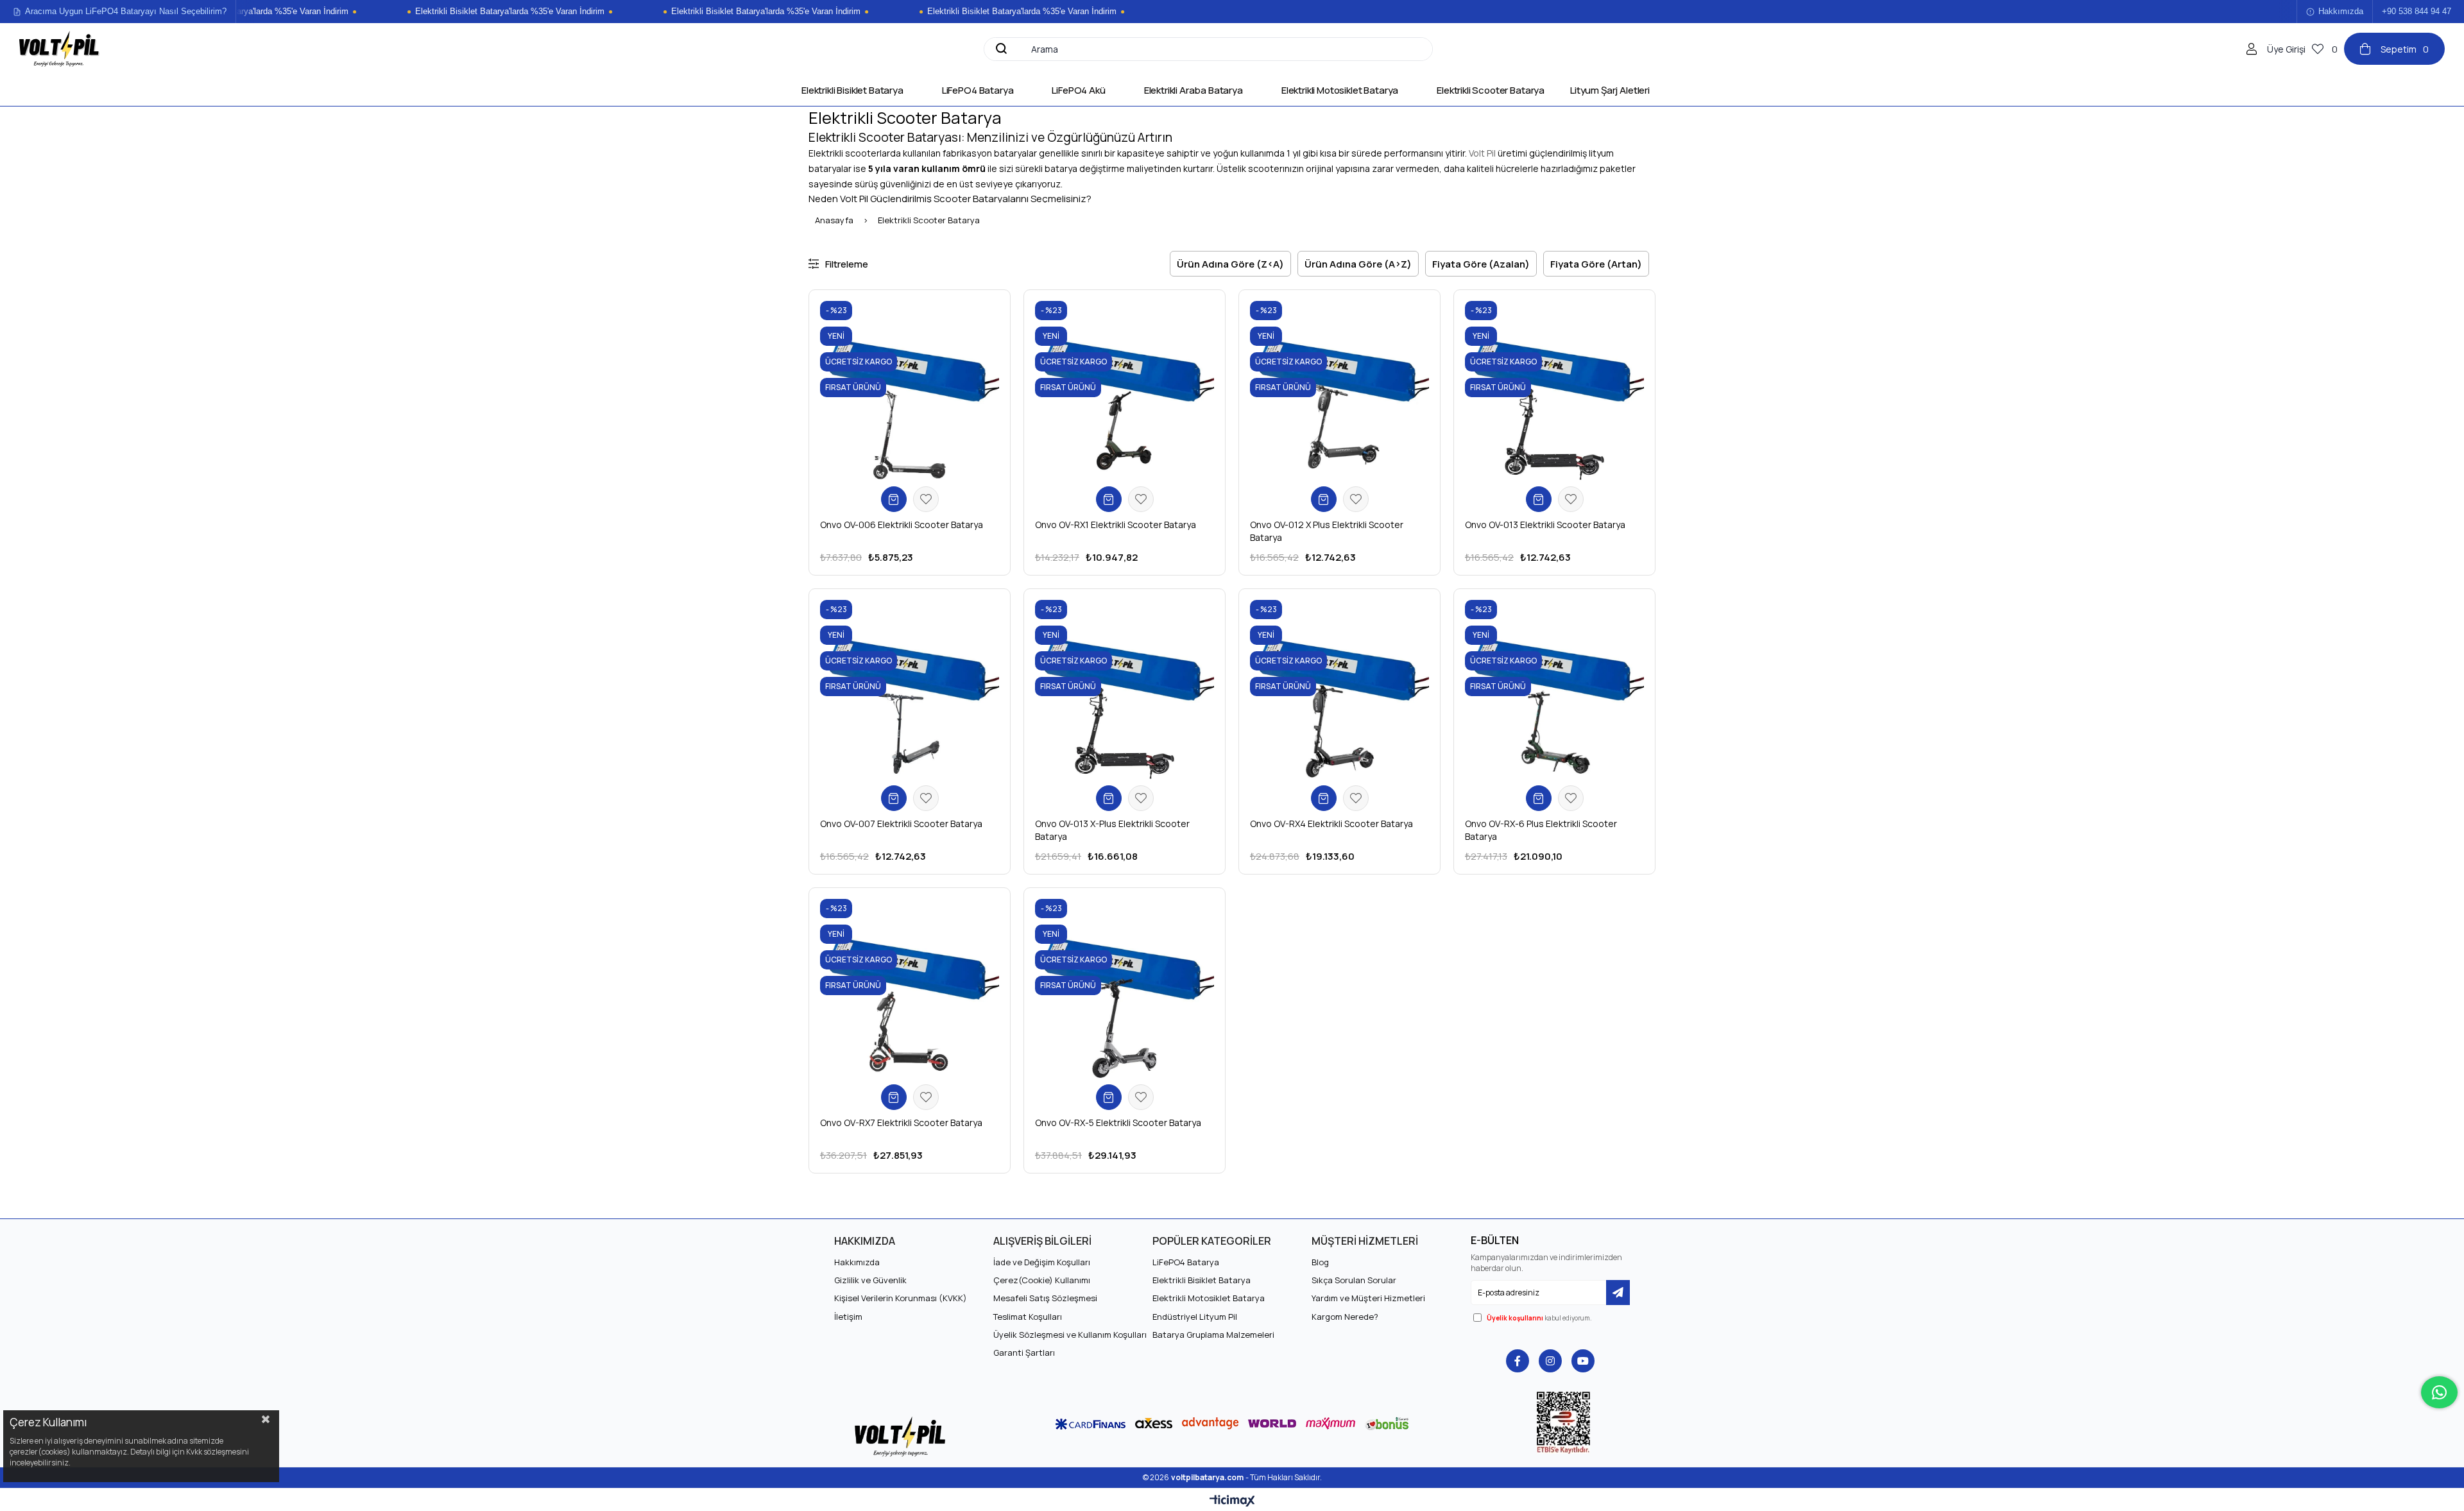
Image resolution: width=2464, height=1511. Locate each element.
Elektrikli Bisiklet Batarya (1202, 1280)
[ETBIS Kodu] (1563, 1423)
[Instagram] (1550, 1361)
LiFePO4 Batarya (1186, 1262)
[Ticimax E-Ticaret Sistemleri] (1232, 1501)
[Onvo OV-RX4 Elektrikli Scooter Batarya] (1339, 689)
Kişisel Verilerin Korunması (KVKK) (901, 1298)
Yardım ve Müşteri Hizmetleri (1368, 1298)
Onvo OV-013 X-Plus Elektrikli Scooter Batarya (1112, 830)
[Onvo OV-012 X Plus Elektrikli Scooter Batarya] (1339, 390)
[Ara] (1000, 49)
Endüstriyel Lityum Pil (1195, 1317)
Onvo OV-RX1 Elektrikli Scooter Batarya (1116, 525)
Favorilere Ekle (926, 499)
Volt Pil (1482, 153)
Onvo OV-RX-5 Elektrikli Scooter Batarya (1118, 1123)
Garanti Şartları (1024, 1353)
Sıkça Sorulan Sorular (1354, 1280)
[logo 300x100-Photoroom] (901, 1436)
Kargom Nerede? (1345, 1317)
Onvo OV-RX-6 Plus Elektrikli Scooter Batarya (1541, 830)
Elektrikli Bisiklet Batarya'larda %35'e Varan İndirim (488, 12)
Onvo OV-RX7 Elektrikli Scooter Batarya (901, 1123)
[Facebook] (1518, 1361)
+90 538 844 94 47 (2417, 12)
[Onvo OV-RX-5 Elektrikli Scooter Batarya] (1125, 988)
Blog (1320, 1262)
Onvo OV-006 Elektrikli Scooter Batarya (902, 525)
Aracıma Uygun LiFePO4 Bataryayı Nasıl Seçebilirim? (126, 12)
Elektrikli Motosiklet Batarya (1209, 1298)
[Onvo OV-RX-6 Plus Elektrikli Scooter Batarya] (1554, 689)
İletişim (848, 1317)
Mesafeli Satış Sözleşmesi (1045, 1298)
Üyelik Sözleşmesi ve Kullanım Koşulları (1070, 1335)
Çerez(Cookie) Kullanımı (1042, 1280)
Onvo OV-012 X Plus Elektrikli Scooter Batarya (1327, 531)
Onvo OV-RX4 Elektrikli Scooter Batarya (1331, 824)
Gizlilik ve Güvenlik (870, 1280)
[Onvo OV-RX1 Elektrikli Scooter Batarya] (1125, 390)
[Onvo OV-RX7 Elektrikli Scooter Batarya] (910, 988)
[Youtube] (1583, 1361)
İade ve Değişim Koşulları (1042, 1262)
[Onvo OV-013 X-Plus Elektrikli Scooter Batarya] (1125, 689)
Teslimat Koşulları (1028, 1317)
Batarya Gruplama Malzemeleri (1213, 1335)
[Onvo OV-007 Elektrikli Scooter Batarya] (910, 689)
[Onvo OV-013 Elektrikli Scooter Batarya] (1554, 390)
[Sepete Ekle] (894, 499)
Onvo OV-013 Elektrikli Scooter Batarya (1545, 525)
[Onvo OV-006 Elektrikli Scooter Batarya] (910, 390)
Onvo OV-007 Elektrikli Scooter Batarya (901, 824)
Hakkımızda (2341, 12)
